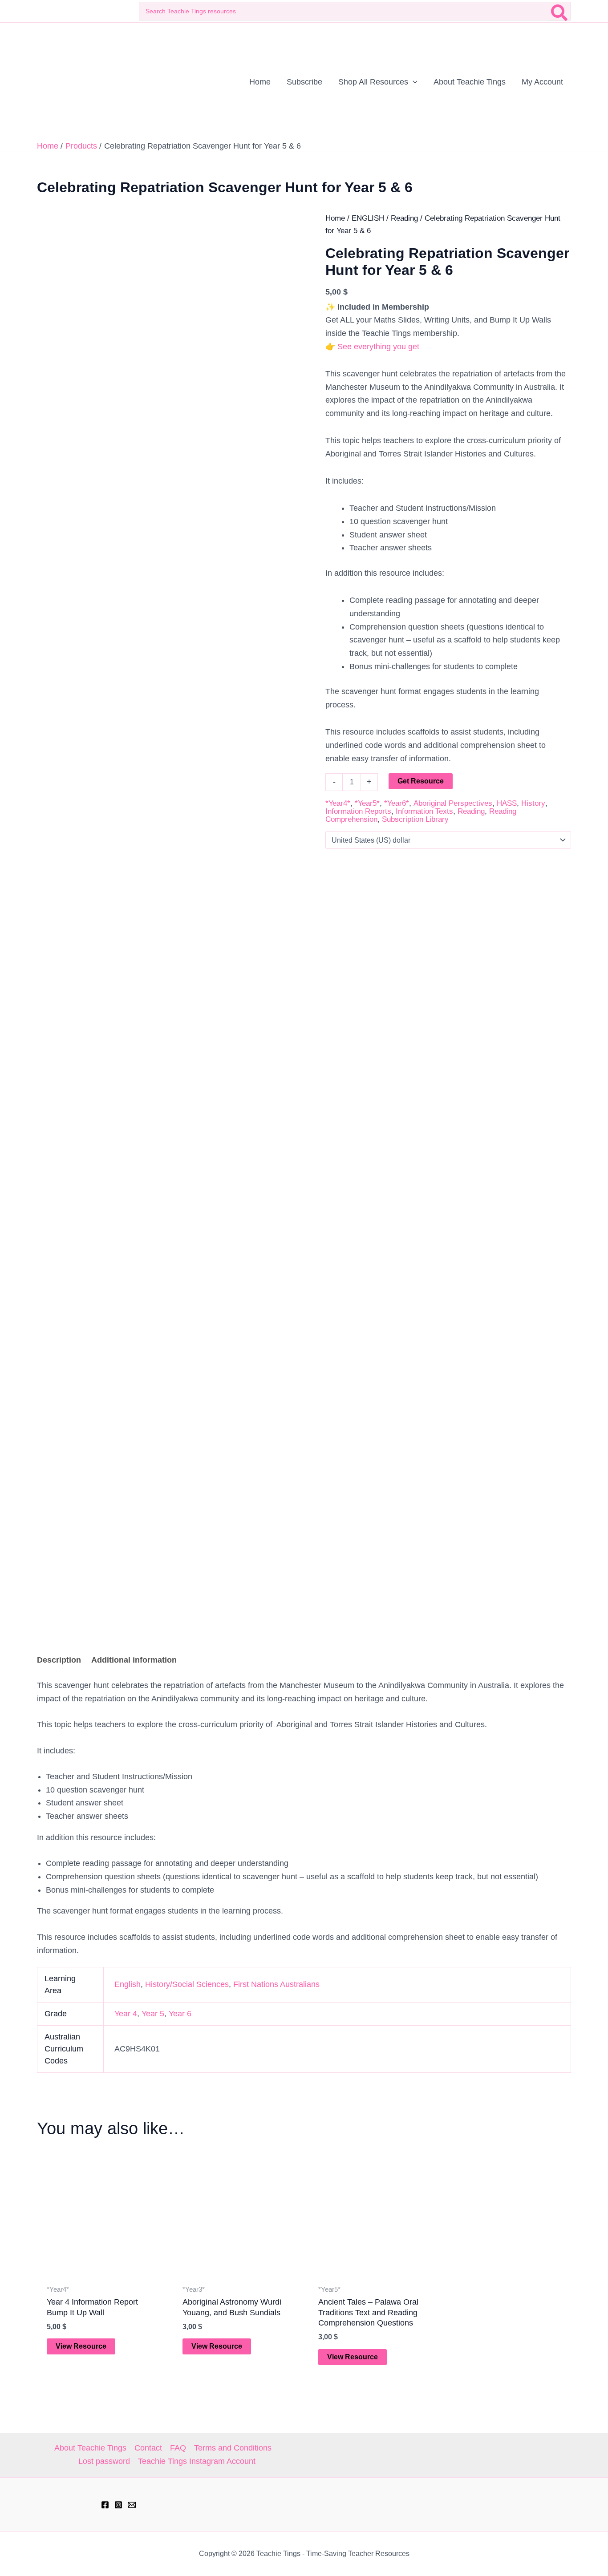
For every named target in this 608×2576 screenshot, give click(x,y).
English (128, 1984)
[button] (413, 82)
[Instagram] (118, 2505)
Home (335, 218)
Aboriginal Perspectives (453, 803)
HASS (507, 803)
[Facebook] (105, 2505)
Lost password (104, 2461)
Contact (148, 2448)
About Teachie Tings (90, 2448)
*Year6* (397, 803)
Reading (404, 218)
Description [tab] (59, 1660)
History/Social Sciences (187, 1984)
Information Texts (424, 811)
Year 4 (126, 2014)
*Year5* (367, 803)
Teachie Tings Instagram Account (197, 2461)
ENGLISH (368, 218)
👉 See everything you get (372, 347)
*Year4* (338, 803)
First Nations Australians (276, 1984)
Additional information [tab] (134, 1660)
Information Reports (358, 811)
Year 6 (180, 2014)
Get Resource (421, 781)
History (533, 803)
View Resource (81, 2346)
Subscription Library (415, 819)
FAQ (178, 2448)
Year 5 (153, 2014)
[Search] (560, 11)
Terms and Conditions (233, 2448)
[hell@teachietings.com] (132, 2505)
